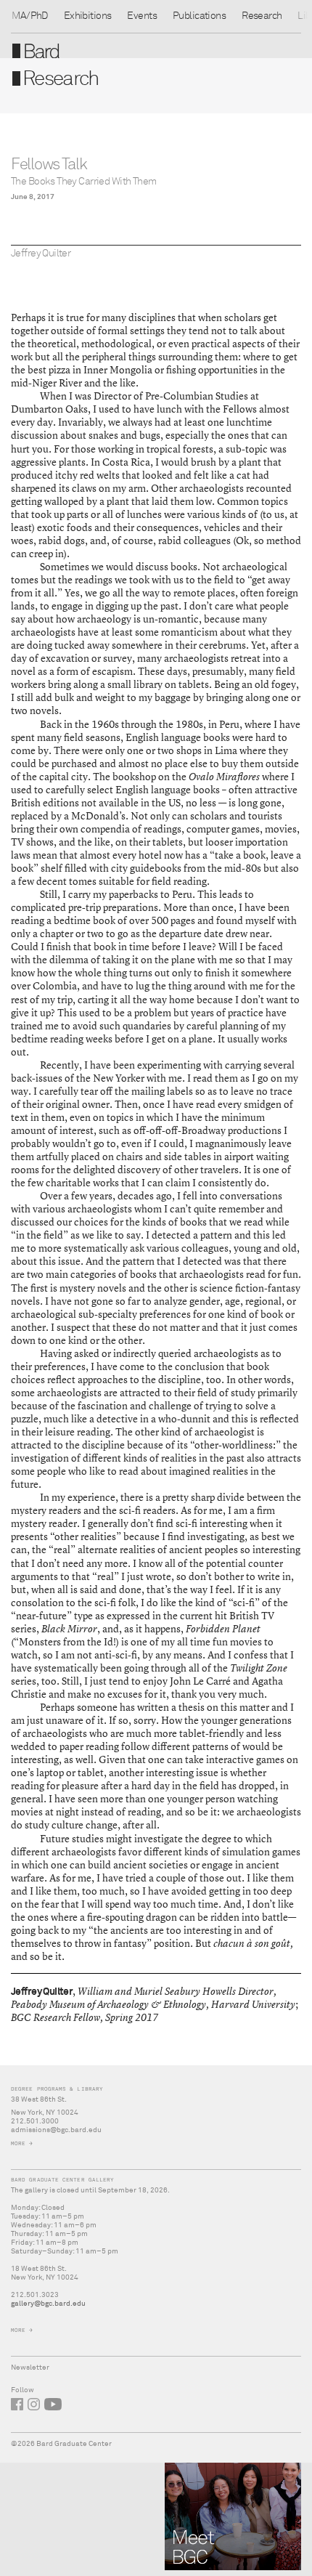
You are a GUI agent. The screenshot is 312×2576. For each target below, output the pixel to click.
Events (142, 16)
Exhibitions (88, 16)
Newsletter (30, 2368)
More (18, 2143)
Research (262, 16)
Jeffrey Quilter (41, 254)
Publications (199, 16)
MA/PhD (30, 16)
